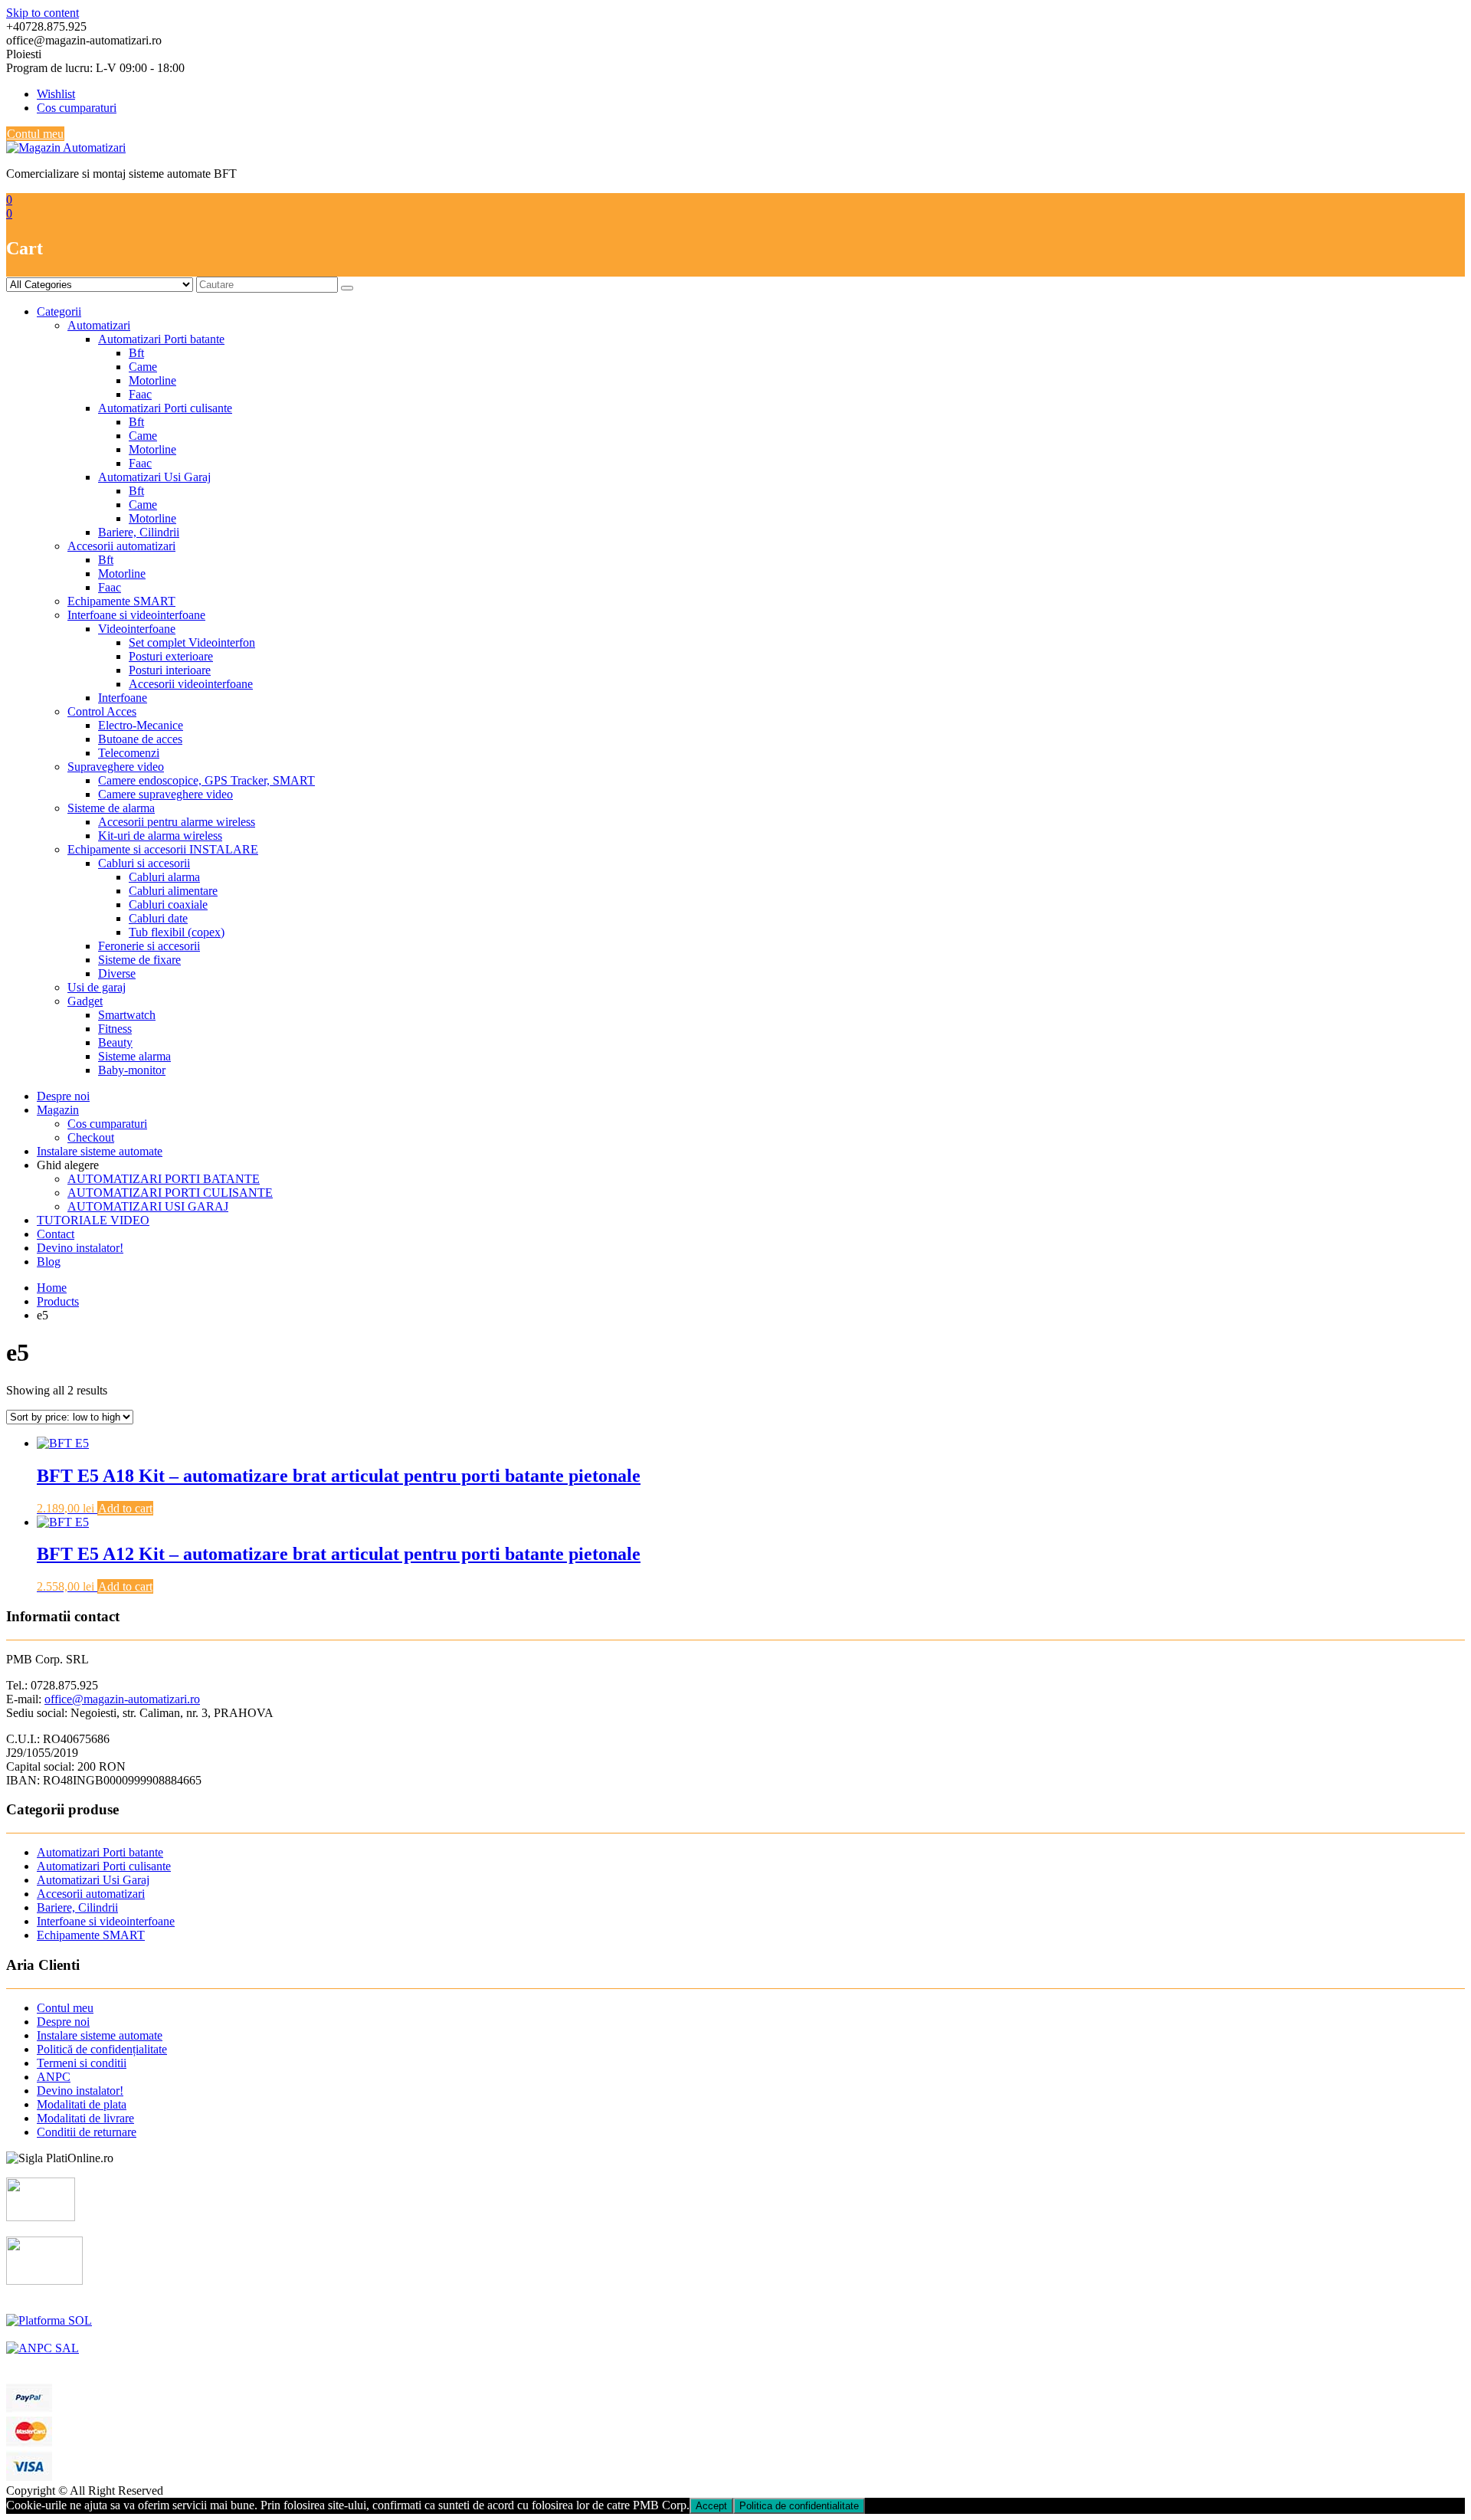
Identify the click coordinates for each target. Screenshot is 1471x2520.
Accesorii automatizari (121, 546)
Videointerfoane (137, 629)
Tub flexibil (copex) (177, 932)
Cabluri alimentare (173, 891)
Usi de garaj (97, 987)
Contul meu (35, 134)
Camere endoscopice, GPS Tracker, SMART (206, 780)
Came (143, 367)
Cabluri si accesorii (144, 863)
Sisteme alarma (134, 1056)
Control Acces (102, 711)
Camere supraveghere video (165, 794)
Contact (56, 1234)
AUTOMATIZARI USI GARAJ (148, 1206)
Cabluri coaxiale (168, 904)
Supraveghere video (116, 767)
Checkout (91, 1137)
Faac (140, 394)
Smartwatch (127, 1015)
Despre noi (63, 1096)
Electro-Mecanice (141, 725)
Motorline (152, 380)
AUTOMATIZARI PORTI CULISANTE (170, 1193)
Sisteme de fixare (139, 960)
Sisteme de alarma (111, 808)
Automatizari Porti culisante (165, 408)
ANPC (54, 2077)
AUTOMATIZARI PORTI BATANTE (164, 1179)
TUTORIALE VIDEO (93, 1220)
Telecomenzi (129, 753)
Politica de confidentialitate (799, 2506)
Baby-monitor (132, 1070)
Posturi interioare (170, 670)
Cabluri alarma (164, 877)
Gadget (85, 1001)
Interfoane (123, 698)
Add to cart (125, 1508)
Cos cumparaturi (77, 108)
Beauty (115, 1042)
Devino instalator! (80, 1248)
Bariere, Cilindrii (139, 532)
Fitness (115, 1029)
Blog (49, 1262)
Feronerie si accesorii (149, 946)
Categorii (59, 311)
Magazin (58, 1110)
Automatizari (99, 325)
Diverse (117, 973)
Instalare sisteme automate (100, 1151)
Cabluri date (158, 918)
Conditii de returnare (87, 2132)
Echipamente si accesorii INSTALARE (163, 849)
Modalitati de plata (82, 2104)
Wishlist (56, 94)
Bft (136, 353)
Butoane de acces (140, 739)
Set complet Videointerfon (192, 642)
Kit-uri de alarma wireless (160, 836)
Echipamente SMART (121, 601)
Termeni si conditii (82, 2063)
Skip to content (43, 13)
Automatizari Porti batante (161, 339)
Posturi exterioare (171, 656)
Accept (711, 2506)
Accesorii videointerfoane (191, 684)
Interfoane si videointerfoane (136, 615)
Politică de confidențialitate (102, 2049)
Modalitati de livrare (85, 2118)
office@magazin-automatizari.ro (122, 1699)
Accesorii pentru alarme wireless (177, 822)
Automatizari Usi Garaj (154, 477)
